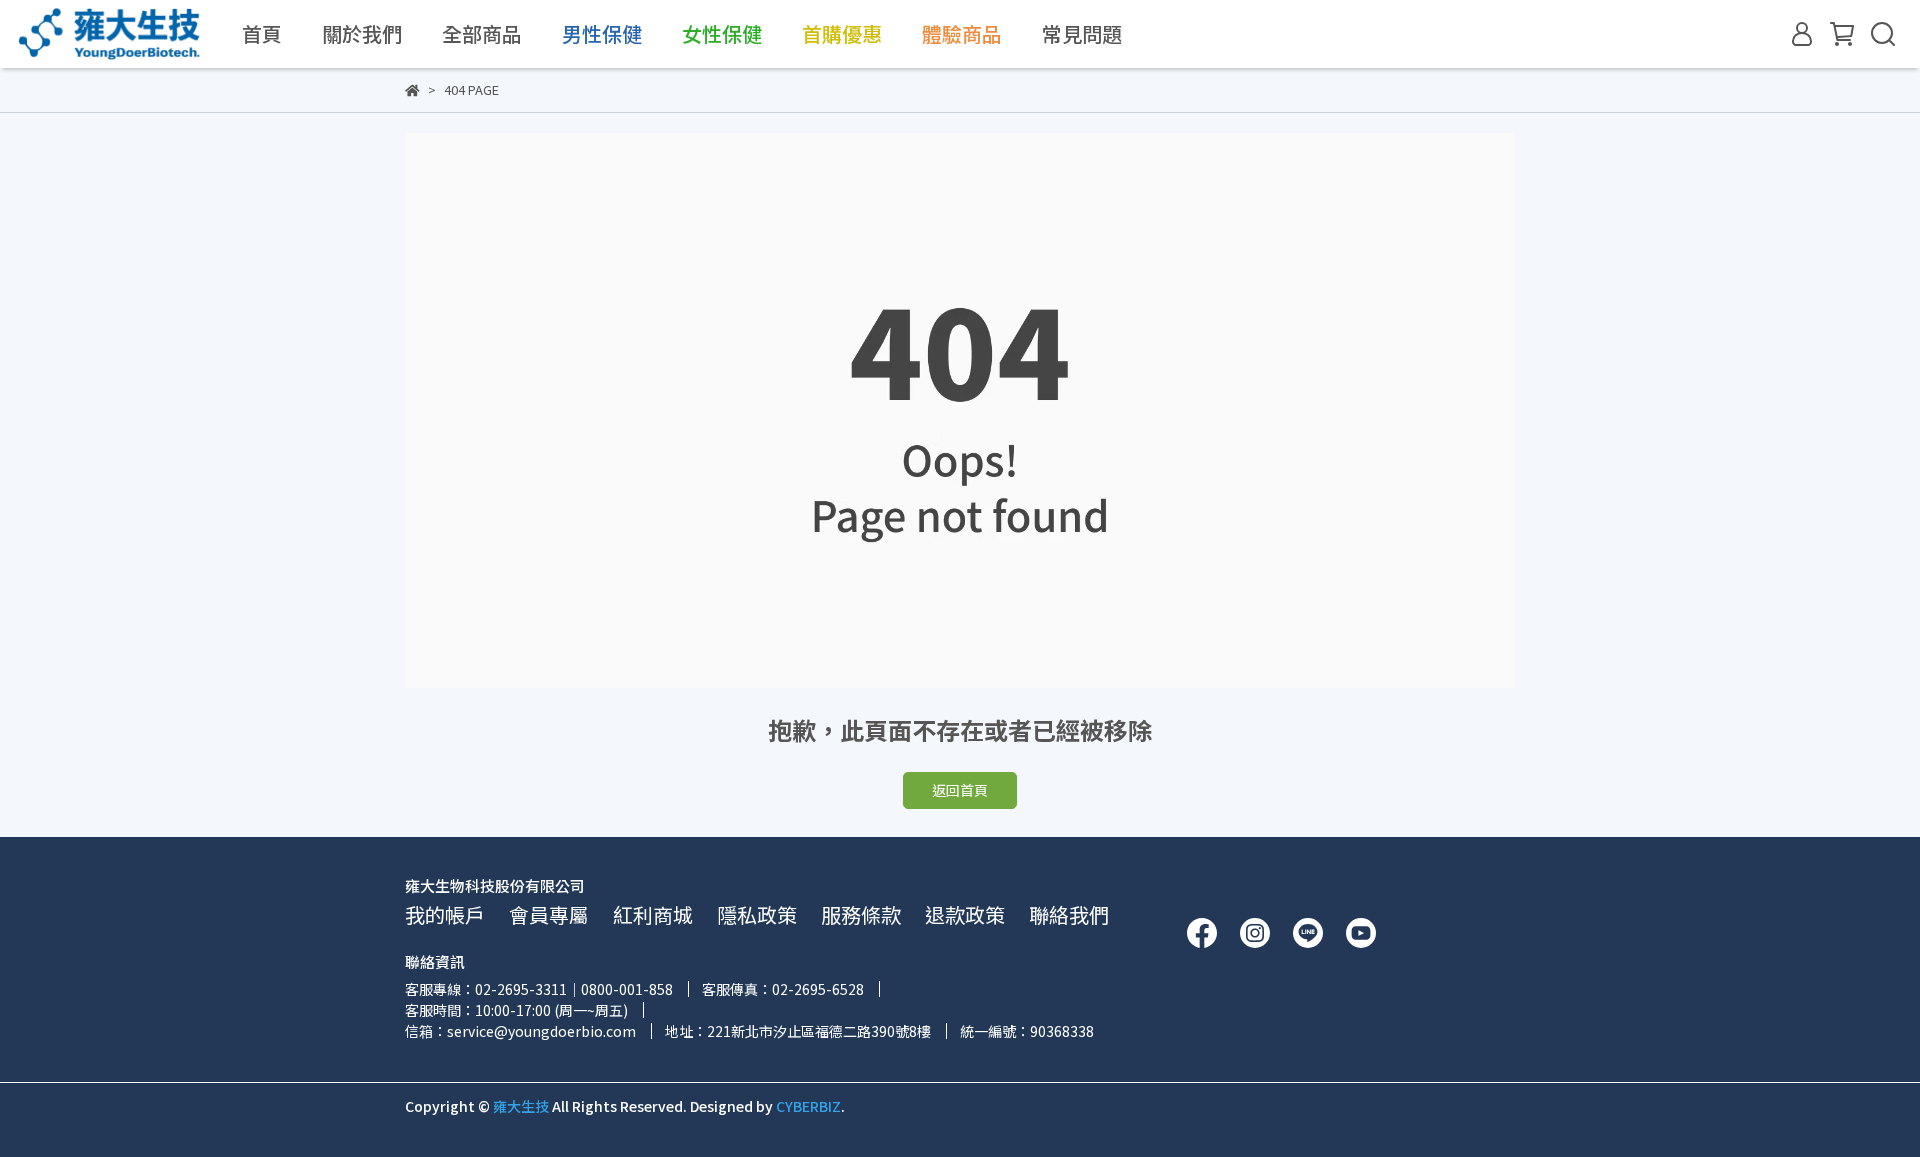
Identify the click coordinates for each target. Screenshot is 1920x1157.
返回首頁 (960, 790)
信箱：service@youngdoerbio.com (520, 1031)
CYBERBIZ (808, 1106)
